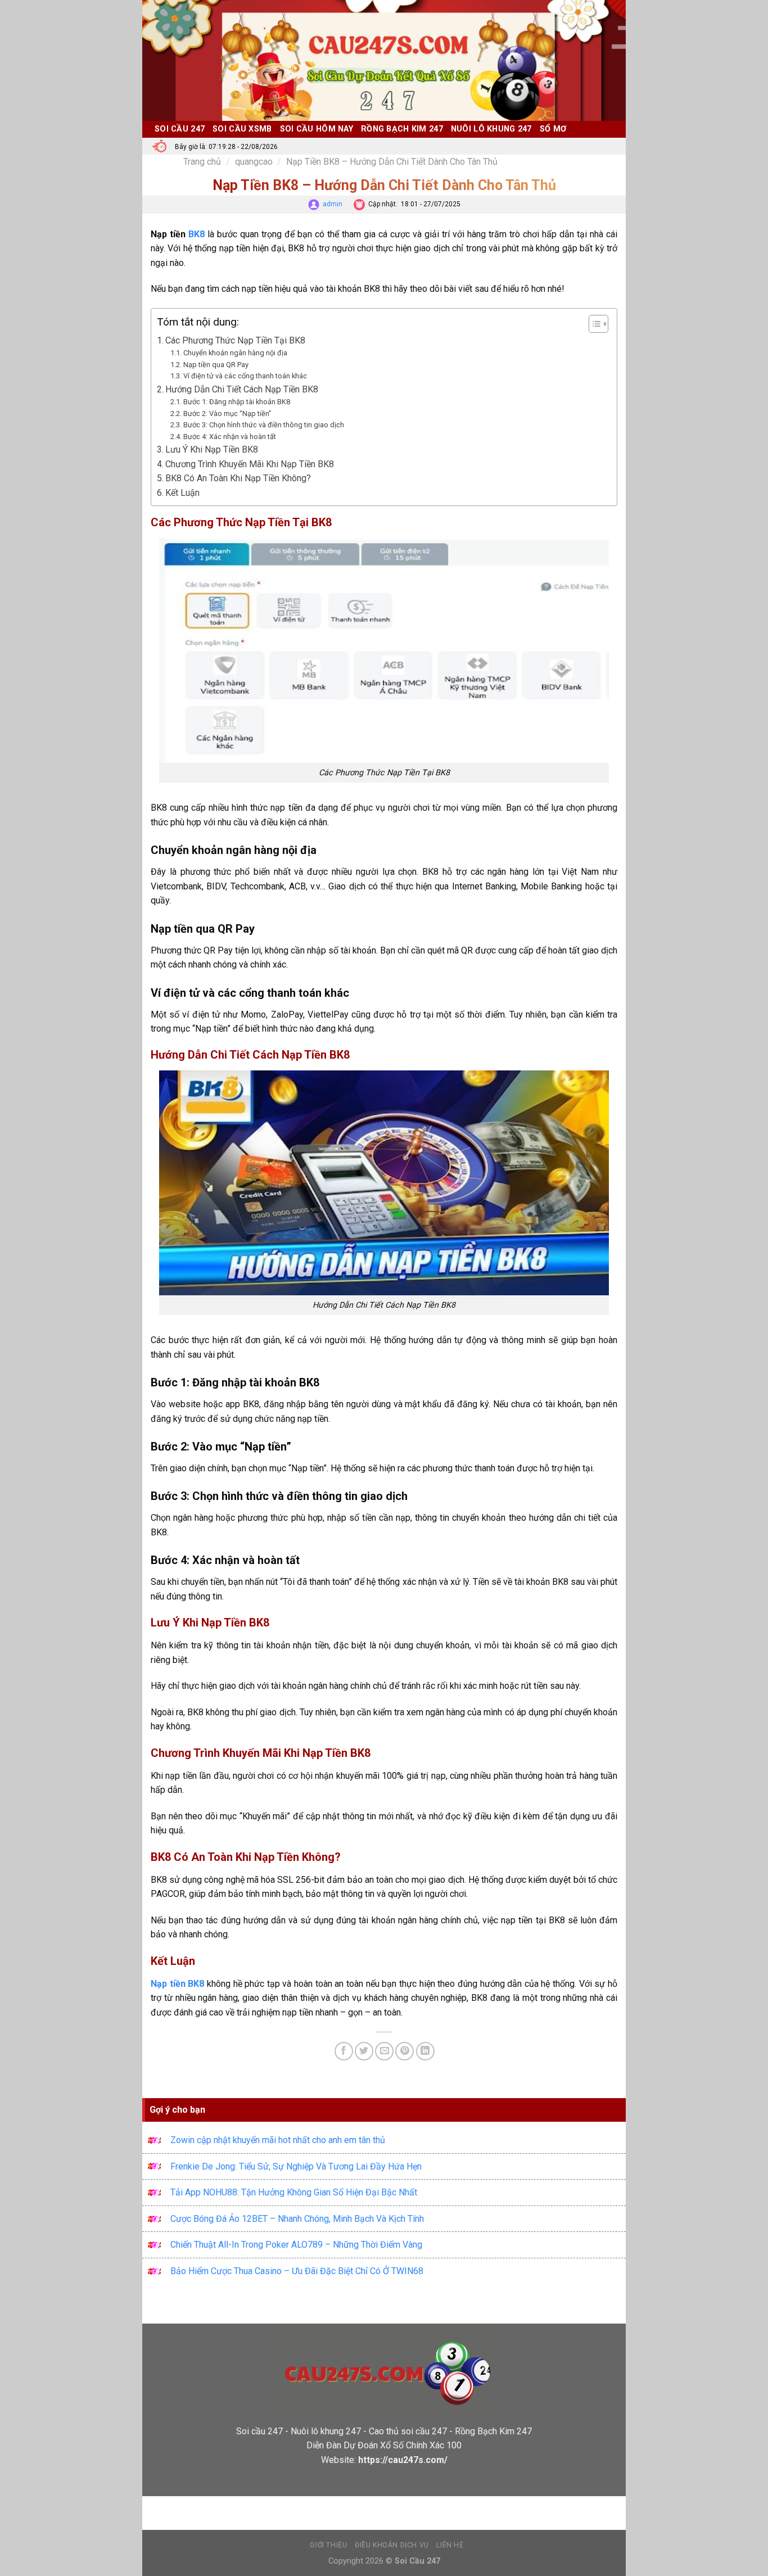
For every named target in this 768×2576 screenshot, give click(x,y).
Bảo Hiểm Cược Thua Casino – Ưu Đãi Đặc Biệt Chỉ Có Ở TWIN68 (297, 2271)
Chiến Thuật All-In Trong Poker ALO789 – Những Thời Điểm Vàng (296, 2245)
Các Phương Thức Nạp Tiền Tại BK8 (235, 340)
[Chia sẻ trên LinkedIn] (425, 2051)
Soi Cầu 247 (180, 129)
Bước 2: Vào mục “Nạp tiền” (227, 413)
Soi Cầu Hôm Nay (317, 129)
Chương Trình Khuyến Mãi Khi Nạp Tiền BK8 (250, 464)
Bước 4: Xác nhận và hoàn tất (230, 437)
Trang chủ (202, 162)
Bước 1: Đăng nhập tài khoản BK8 (237, 402)
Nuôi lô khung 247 (491, 129)
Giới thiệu (328, 2545)
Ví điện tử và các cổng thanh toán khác (245, 376)
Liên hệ (450, 2545)
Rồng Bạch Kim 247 (402, 129)
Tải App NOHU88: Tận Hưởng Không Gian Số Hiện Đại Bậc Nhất (294, 2192)
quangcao (254, 162)
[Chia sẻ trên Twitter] (364, 2051)
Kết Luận (182, 493)
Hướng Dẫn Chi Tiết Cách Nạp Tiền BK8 (242, 389)
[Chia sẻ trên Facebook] (344, 2051)
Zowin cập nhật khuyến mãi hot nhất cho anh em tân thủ (278, 2140)
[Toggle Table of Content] (593, 324)
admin (333, 204)
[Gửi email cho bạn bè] (384, 2051)
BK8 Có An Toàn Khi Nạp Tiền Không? (238, 478)
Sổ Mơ (553, 129)
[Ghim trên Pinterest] (405, 2051)
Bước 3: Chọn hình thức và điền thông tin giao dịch (264, 425)
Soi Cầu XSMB (242, 129)
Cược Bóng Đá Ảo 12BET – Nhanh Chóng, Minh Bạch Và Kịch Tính (297, 2219)
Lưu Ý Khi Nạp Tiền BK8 (212, 449)
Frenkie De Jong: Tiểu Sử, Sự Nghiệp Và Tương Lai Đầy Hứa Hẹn (296, 2166)
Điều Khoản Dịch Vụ (392, 2545)
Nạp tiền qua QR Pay (216, 365)
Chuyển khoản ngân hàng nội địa (235, 353)
